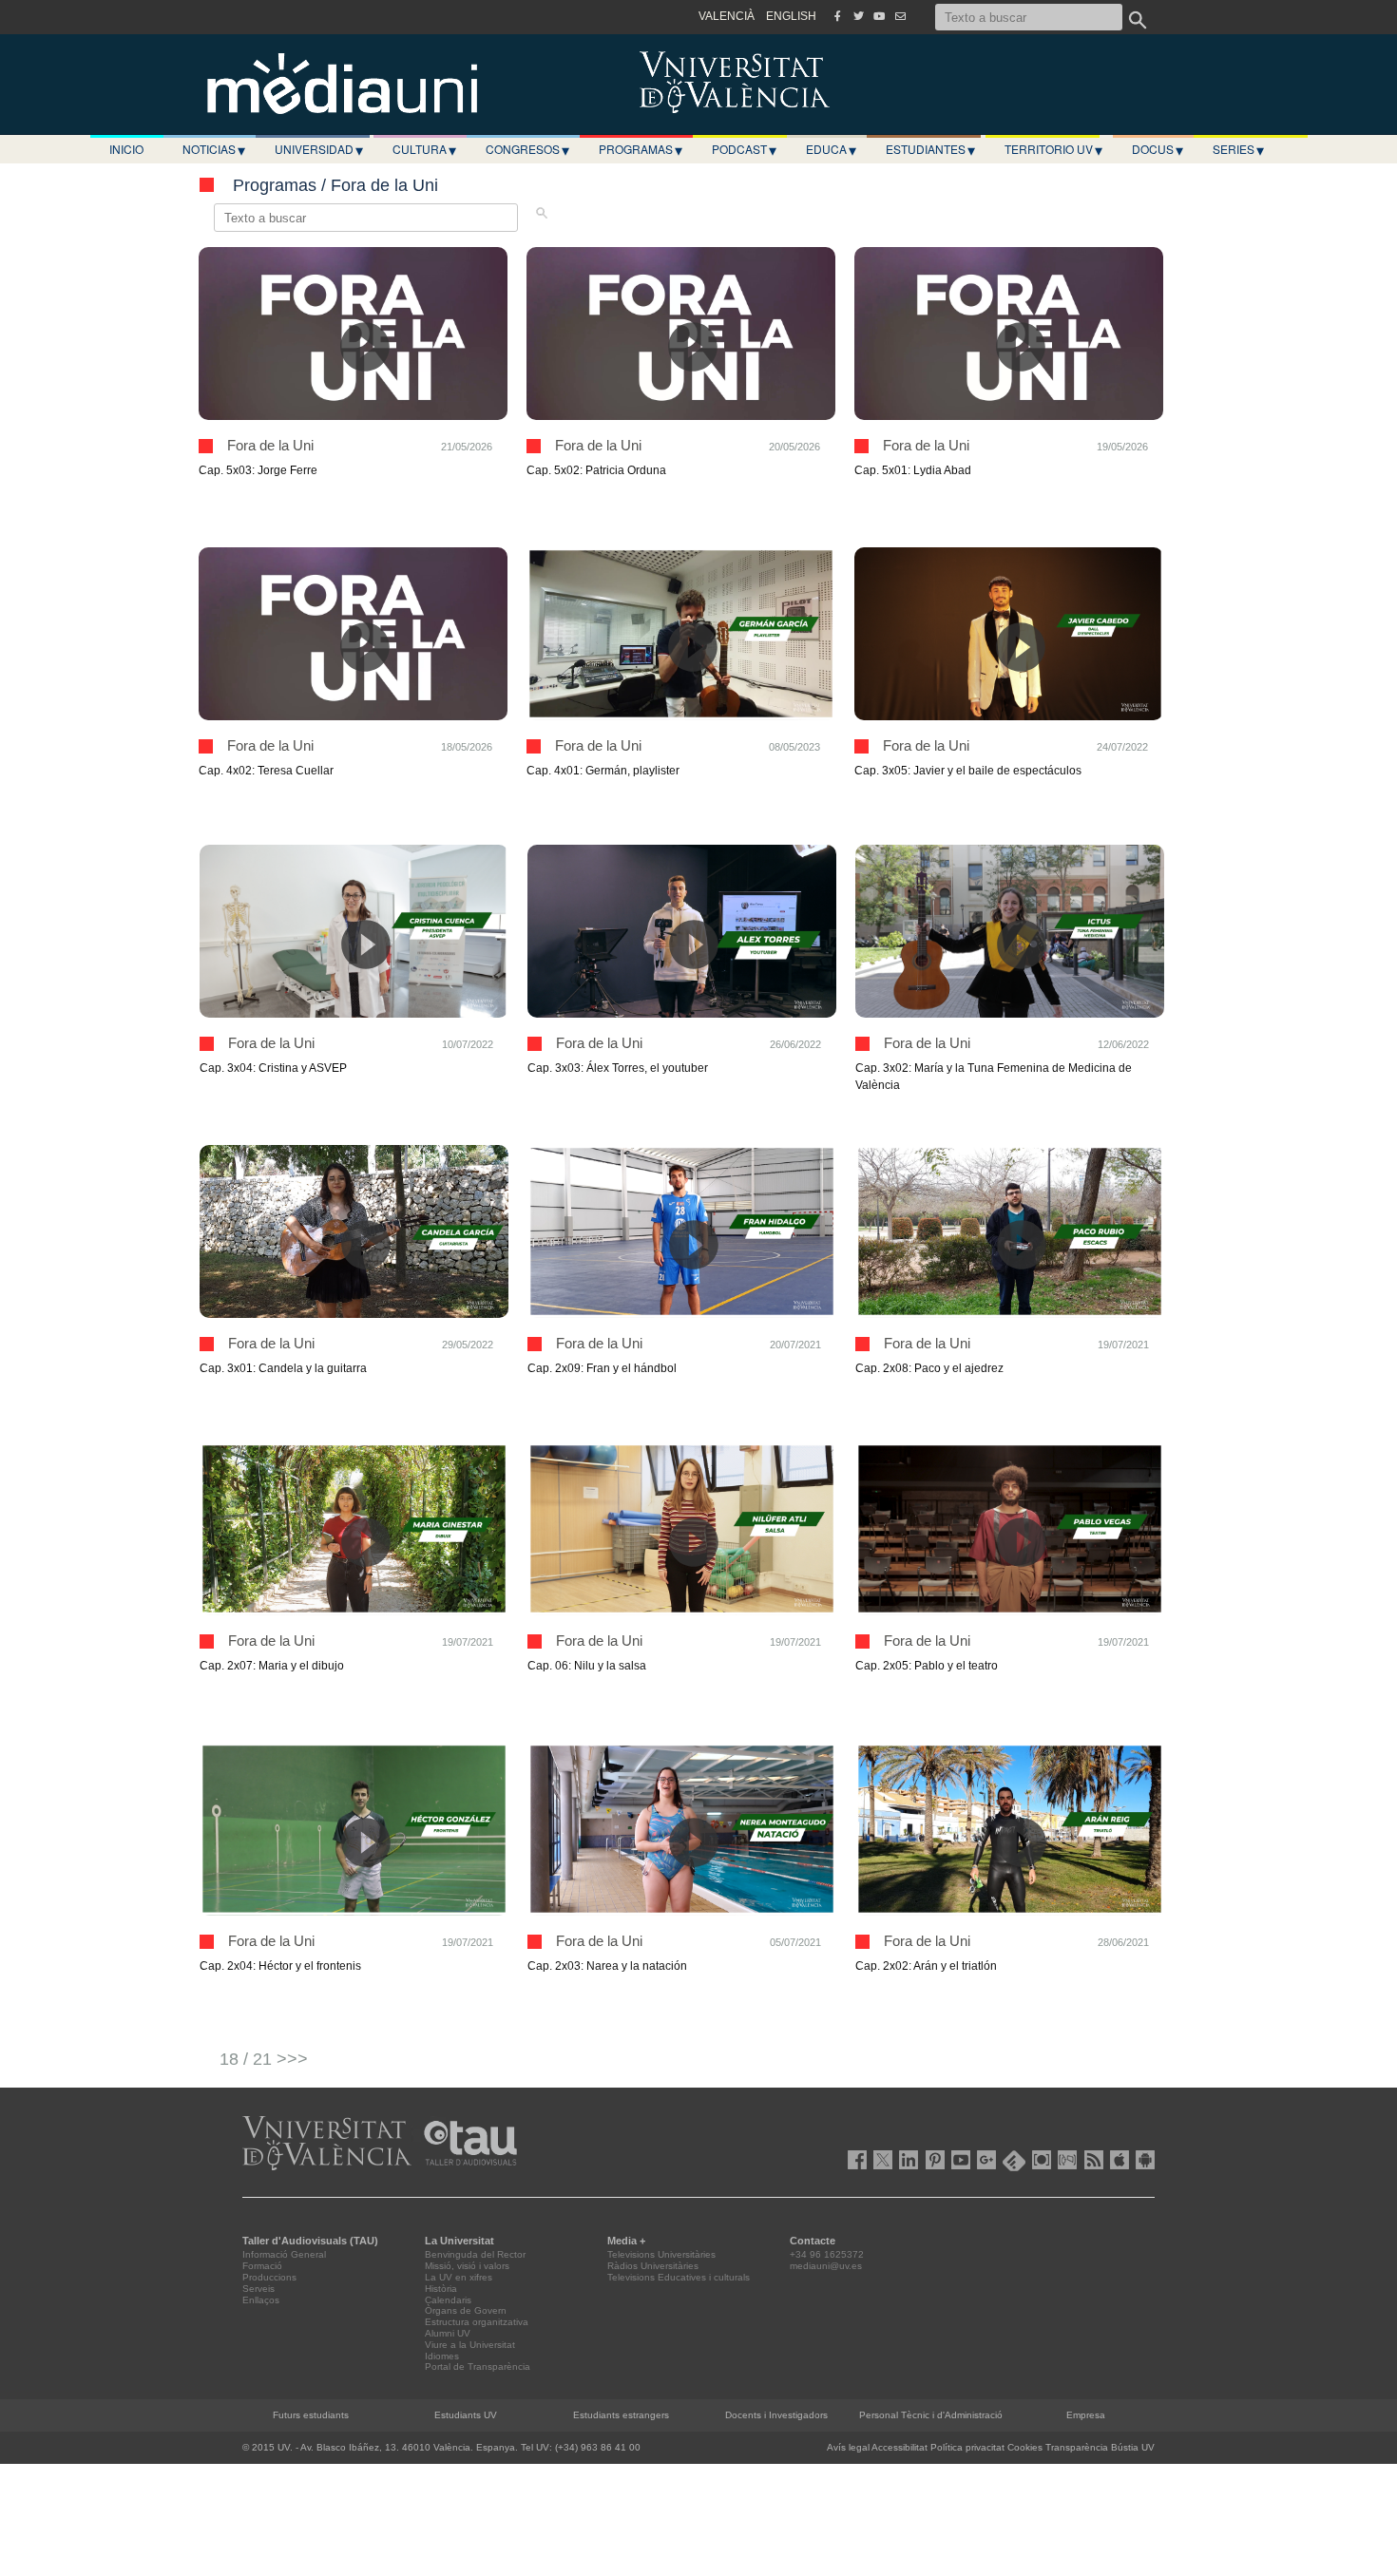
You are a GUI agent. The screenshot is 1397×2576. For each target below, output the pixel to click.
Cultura (424, 149)
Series (1238, 149)
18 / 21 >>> (264, 2059)
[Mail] (900, 16)
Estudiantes (930, 149)
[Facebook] (837, 16)
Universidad (319, 149)
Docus (1158, 149)
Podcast (744, 149)
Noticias (214, 149)
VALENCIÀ (727, 16)
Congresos (527, 149)
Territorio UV (1053, 149)
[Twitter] (858, 16)
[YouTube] (879, 16)
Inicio (126, 149)
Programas (641, 149)
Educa (831, 149)
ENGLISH (791, 16)
